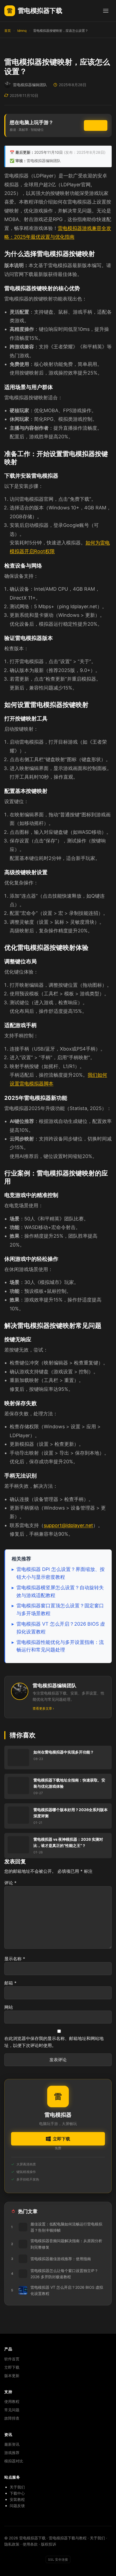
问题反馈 (17, 2506)
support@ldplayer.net (68, 1525)
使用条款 (30, 2544)
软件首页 (12, 2359)
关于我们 (17, 2487)
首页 (8, 31)
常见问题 (12, 2410)
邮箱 (10, 1983)
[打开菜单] (106, 11)
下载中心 (17, 2493)
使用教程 (12, 2401)
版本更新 (12, 2376)
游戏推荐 (12, 2453)
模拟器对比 (14, 2461)
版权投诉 (49, 2544)
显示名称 (15, 1959)
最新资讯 (12, 2444)
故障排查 (12, 2418)
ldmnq (22, 31)
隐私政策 (12, 2544)
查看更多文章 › (43, 1708)
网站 (9, 2007)
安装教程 (17, 2499)
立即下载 (96, 125)
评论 (10, 1883)
